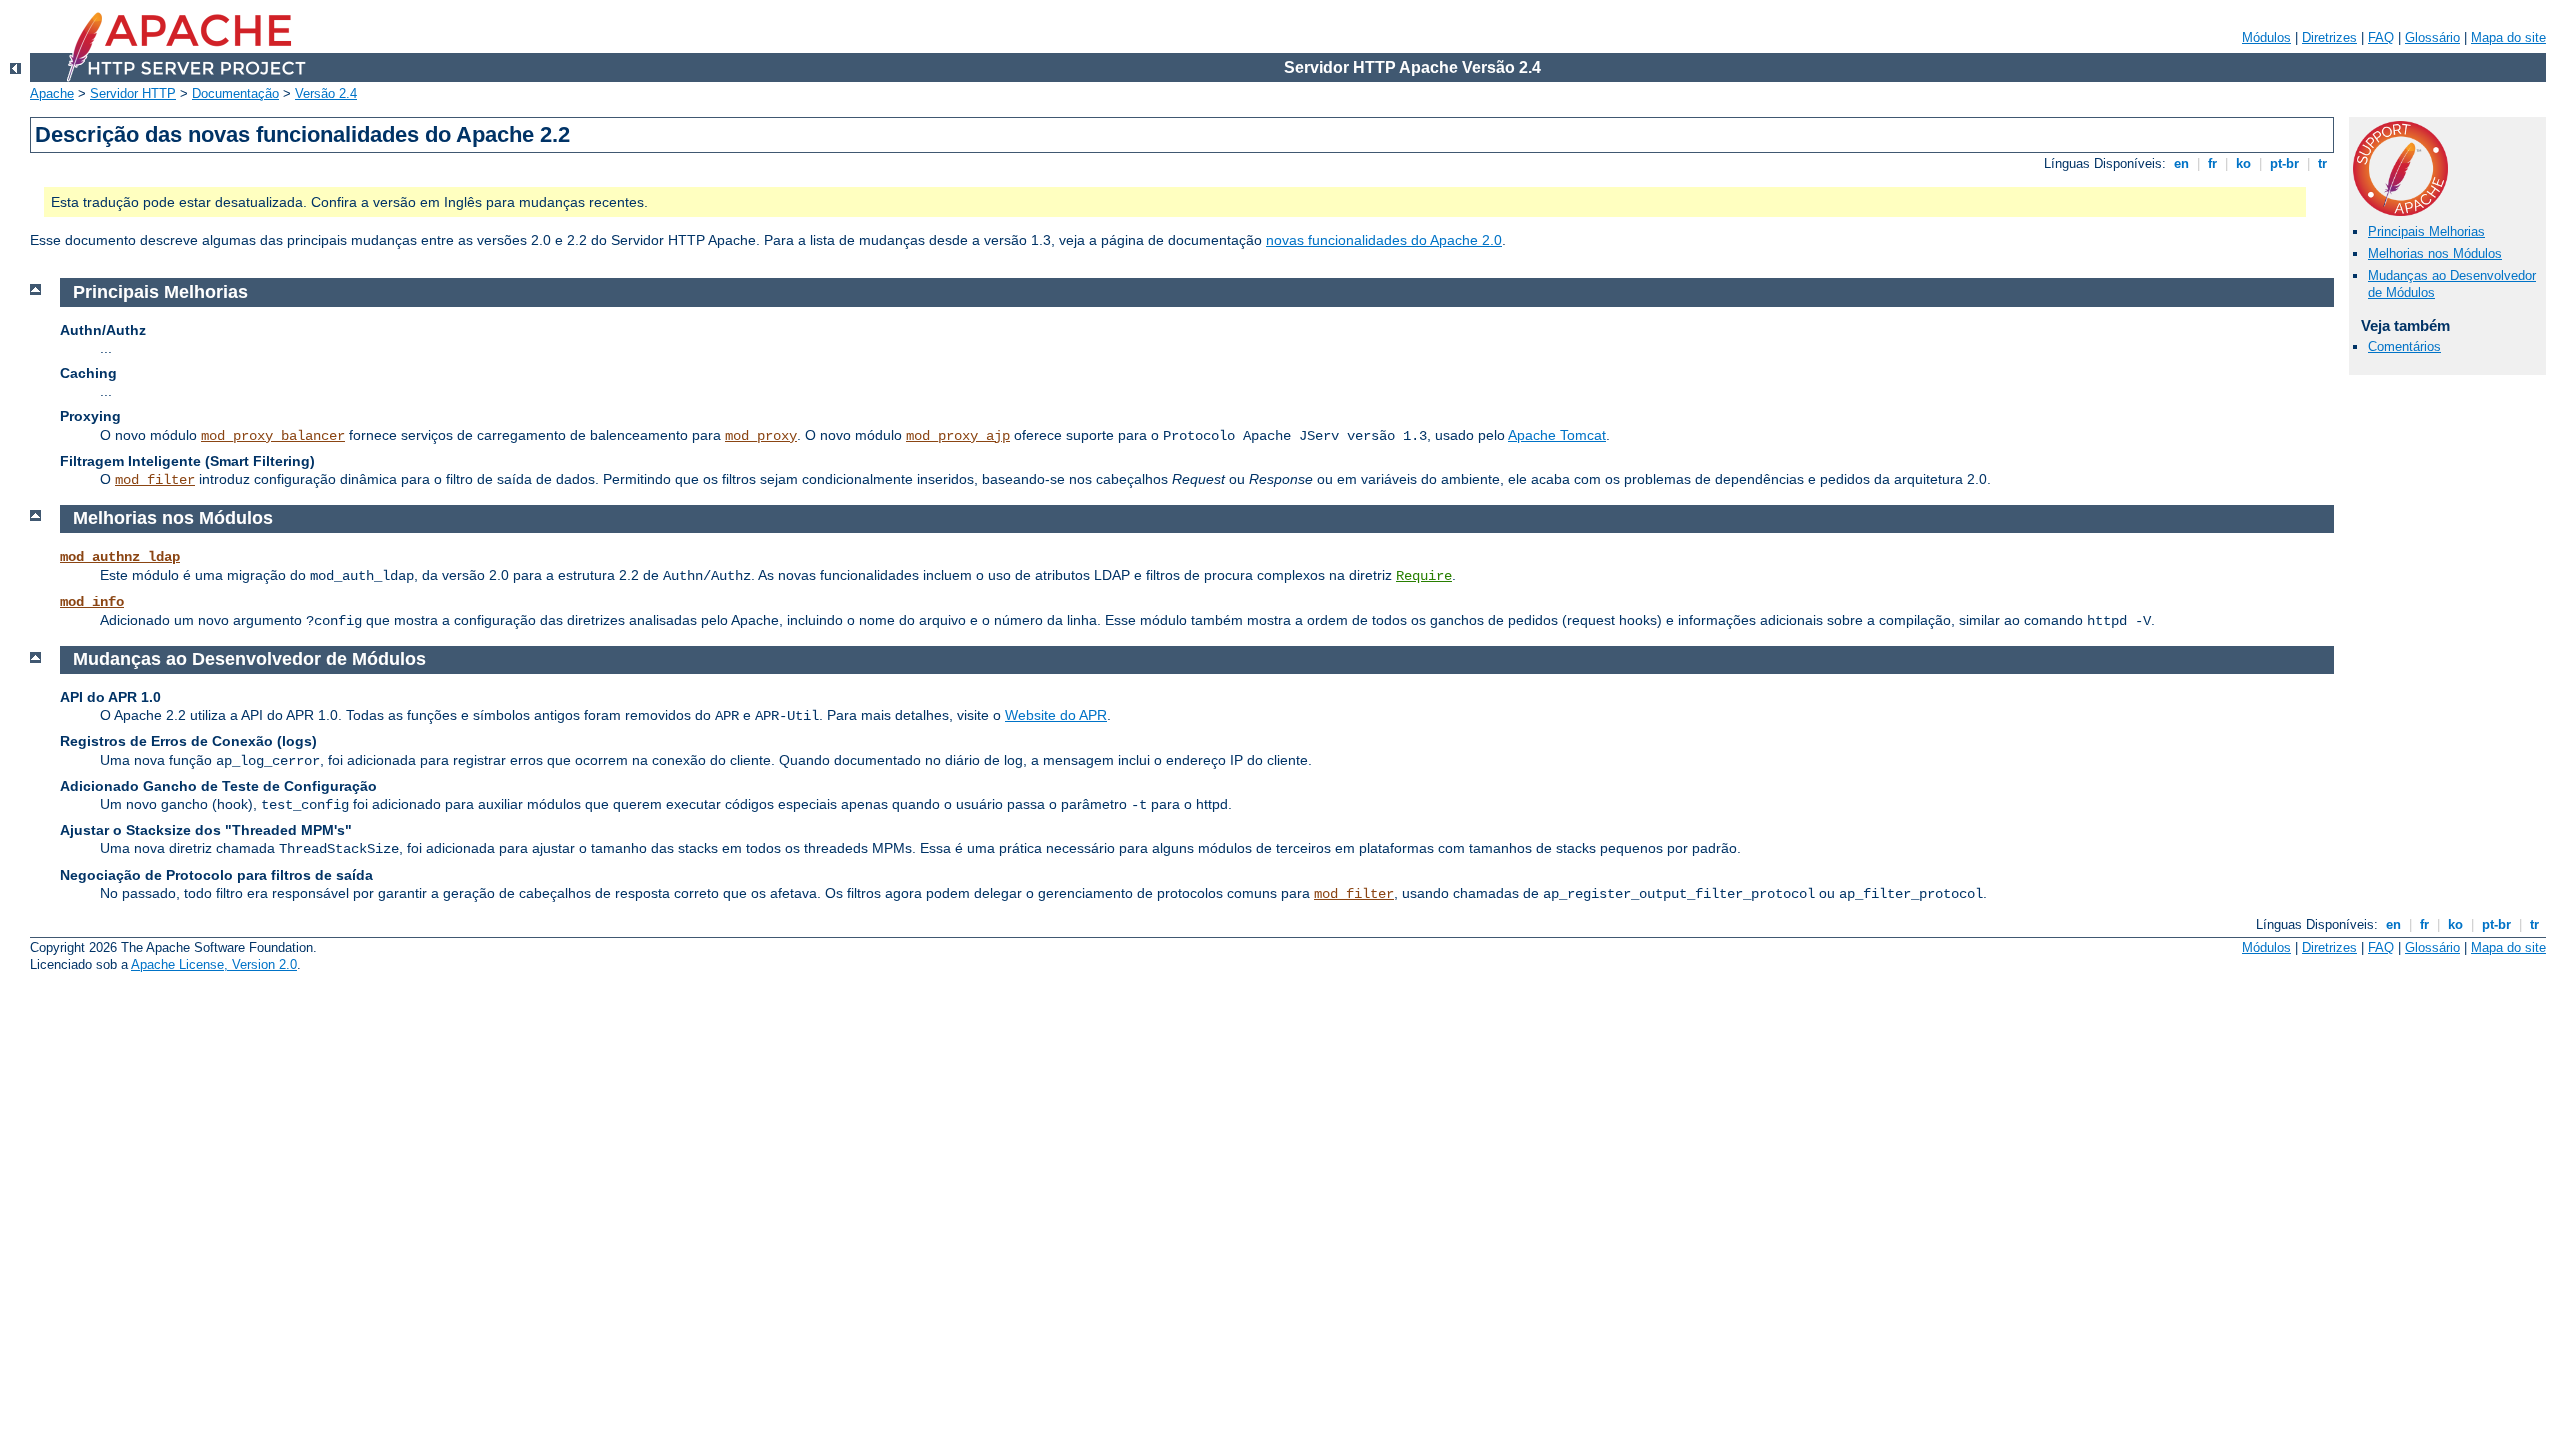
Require (1424, 576)
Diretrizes (2329, 37)
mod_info (92, 602)
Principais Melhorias (2426, 231)
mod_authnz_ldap (120, 557)
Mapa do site (2508, 37)
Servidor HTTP (133, 93)
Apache (52, 93)
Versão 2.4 (326, 93)
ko (2243, 163)
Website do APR (1056, 715)
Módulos (2266, 37)
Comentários (2404, 346)
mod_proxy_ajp (958, 436)
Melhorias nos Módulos (2435, 253)
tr (2322, 163)
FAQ (2381, 37)
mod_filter (155, 480)
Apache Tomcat (1557, 435)
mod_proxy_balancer (273, 436)
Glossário (2432, 37)
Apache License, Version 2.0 (214, 964)
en (2181, 163)
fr (2212, 163)
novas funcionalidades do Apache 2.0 (1384, 240)
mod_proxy (761, 436)
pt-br (2284, 163)
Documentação (235, 93)
